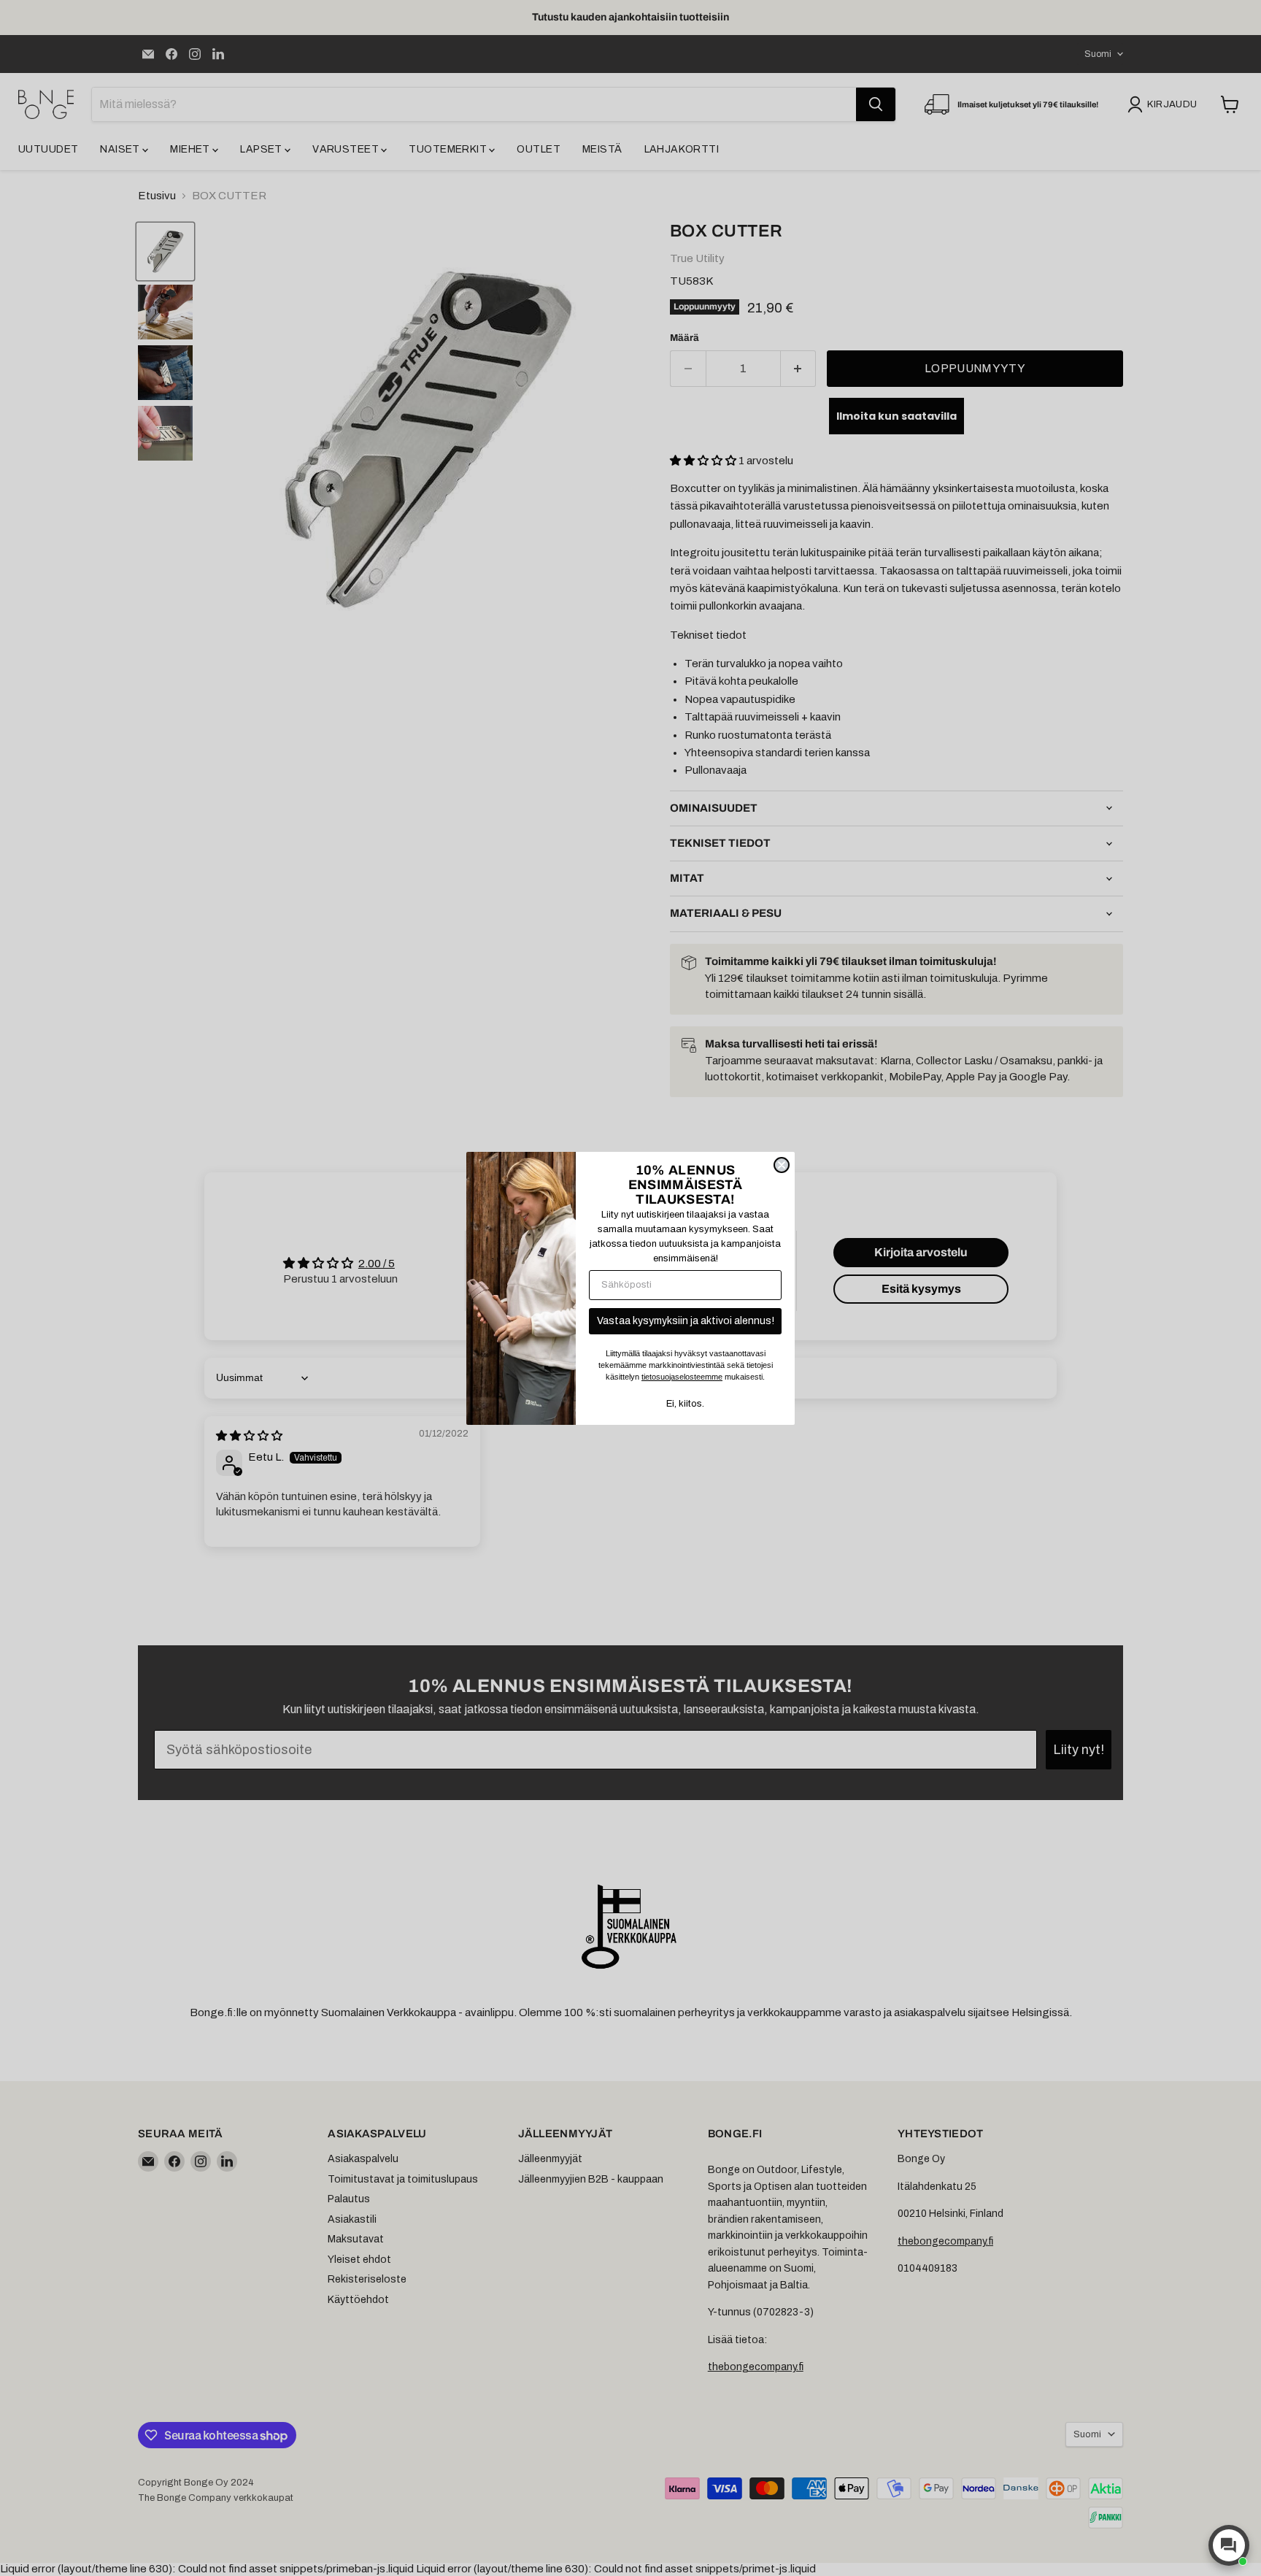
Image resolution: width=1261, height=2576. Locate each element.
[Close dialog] (782, 1165)
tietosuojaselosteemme (682, 1377)
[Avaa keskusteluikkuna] (1229, 2545)
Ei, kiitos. (685, 1404)
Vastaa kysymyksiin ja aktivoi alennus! (686, 1321)
